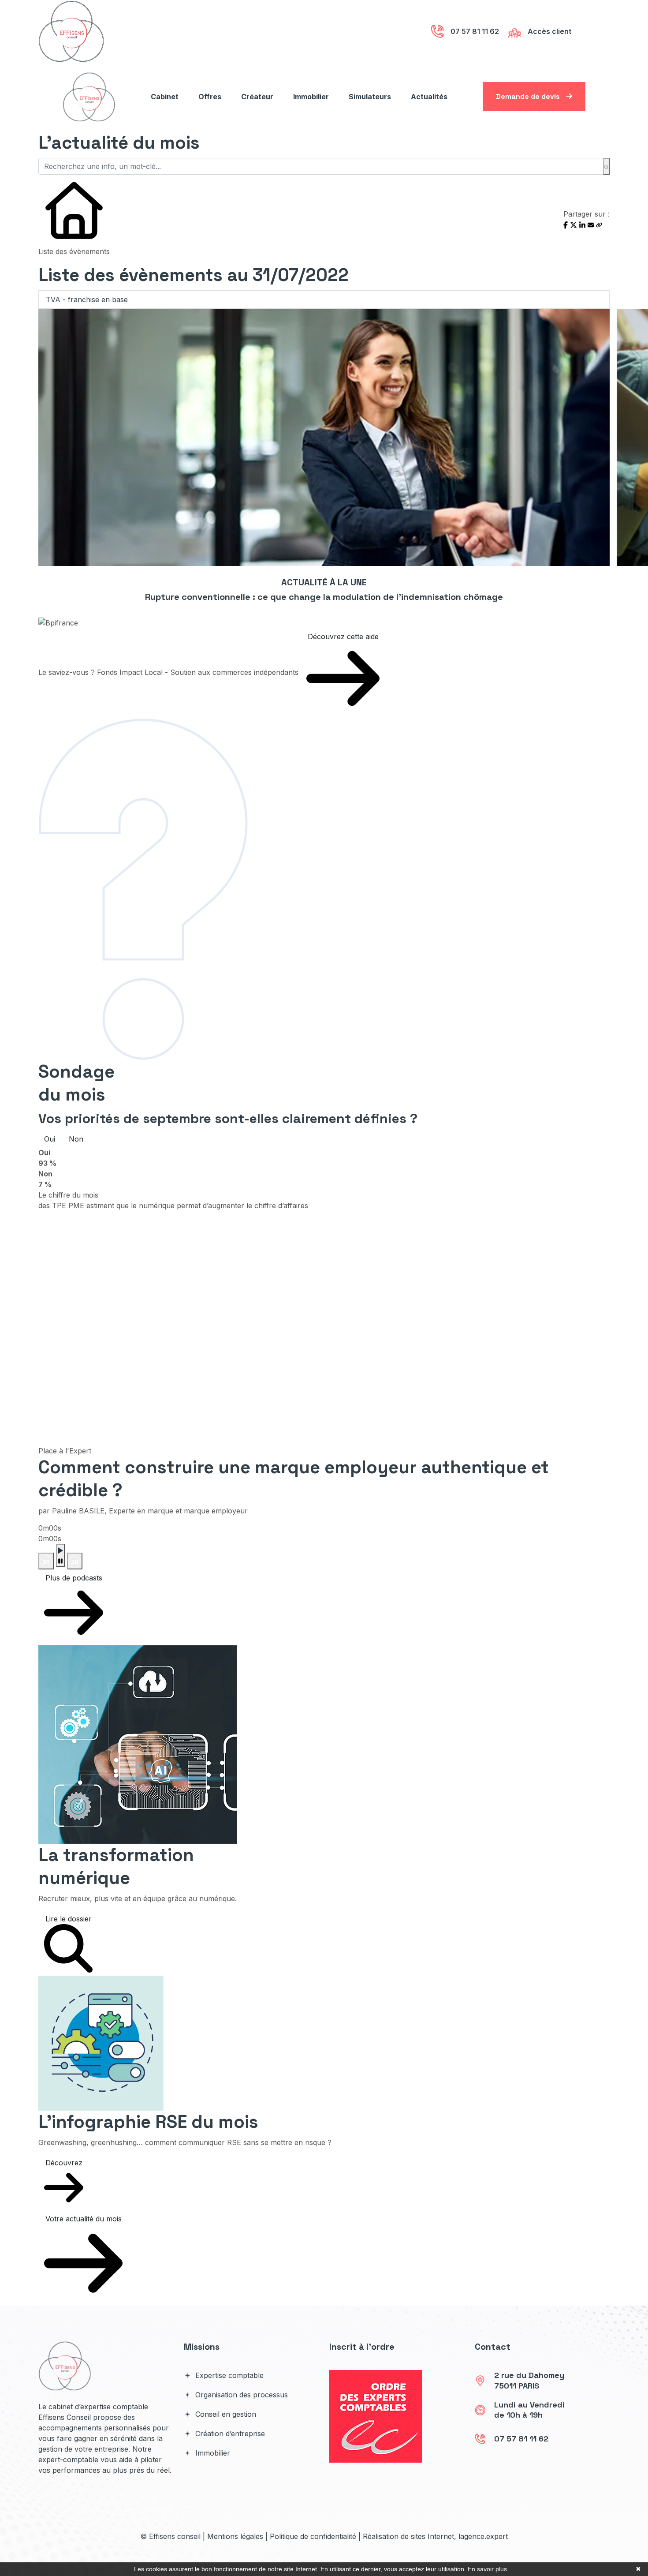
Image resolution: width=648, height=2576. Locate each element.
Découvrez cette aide (343, 637)
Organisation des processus (240, 2395)
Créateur (257, 97)
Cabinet (165, 97)
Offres (210, 97)
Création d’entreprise (229, 2434)
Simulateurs (370, 97)
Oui (50, 1139)
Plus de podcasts (74, 1578)
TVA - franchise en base (87, 300)
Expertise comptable (228, 2375)
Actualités (429, 97)
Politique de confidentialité (313, 2536)
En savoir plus (487, 2569)
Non (76, 1139)
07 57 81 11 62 (521, 2439)
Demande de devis (529, 96)
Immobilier (311, 97)
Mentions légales (235, 2536)
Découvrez (64, 2163)
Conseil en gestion (225, 2414)
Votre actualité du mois (84, 2219)
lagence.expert (483, 2536)
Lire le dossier (69, 1919)
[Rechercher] (606, 166)
